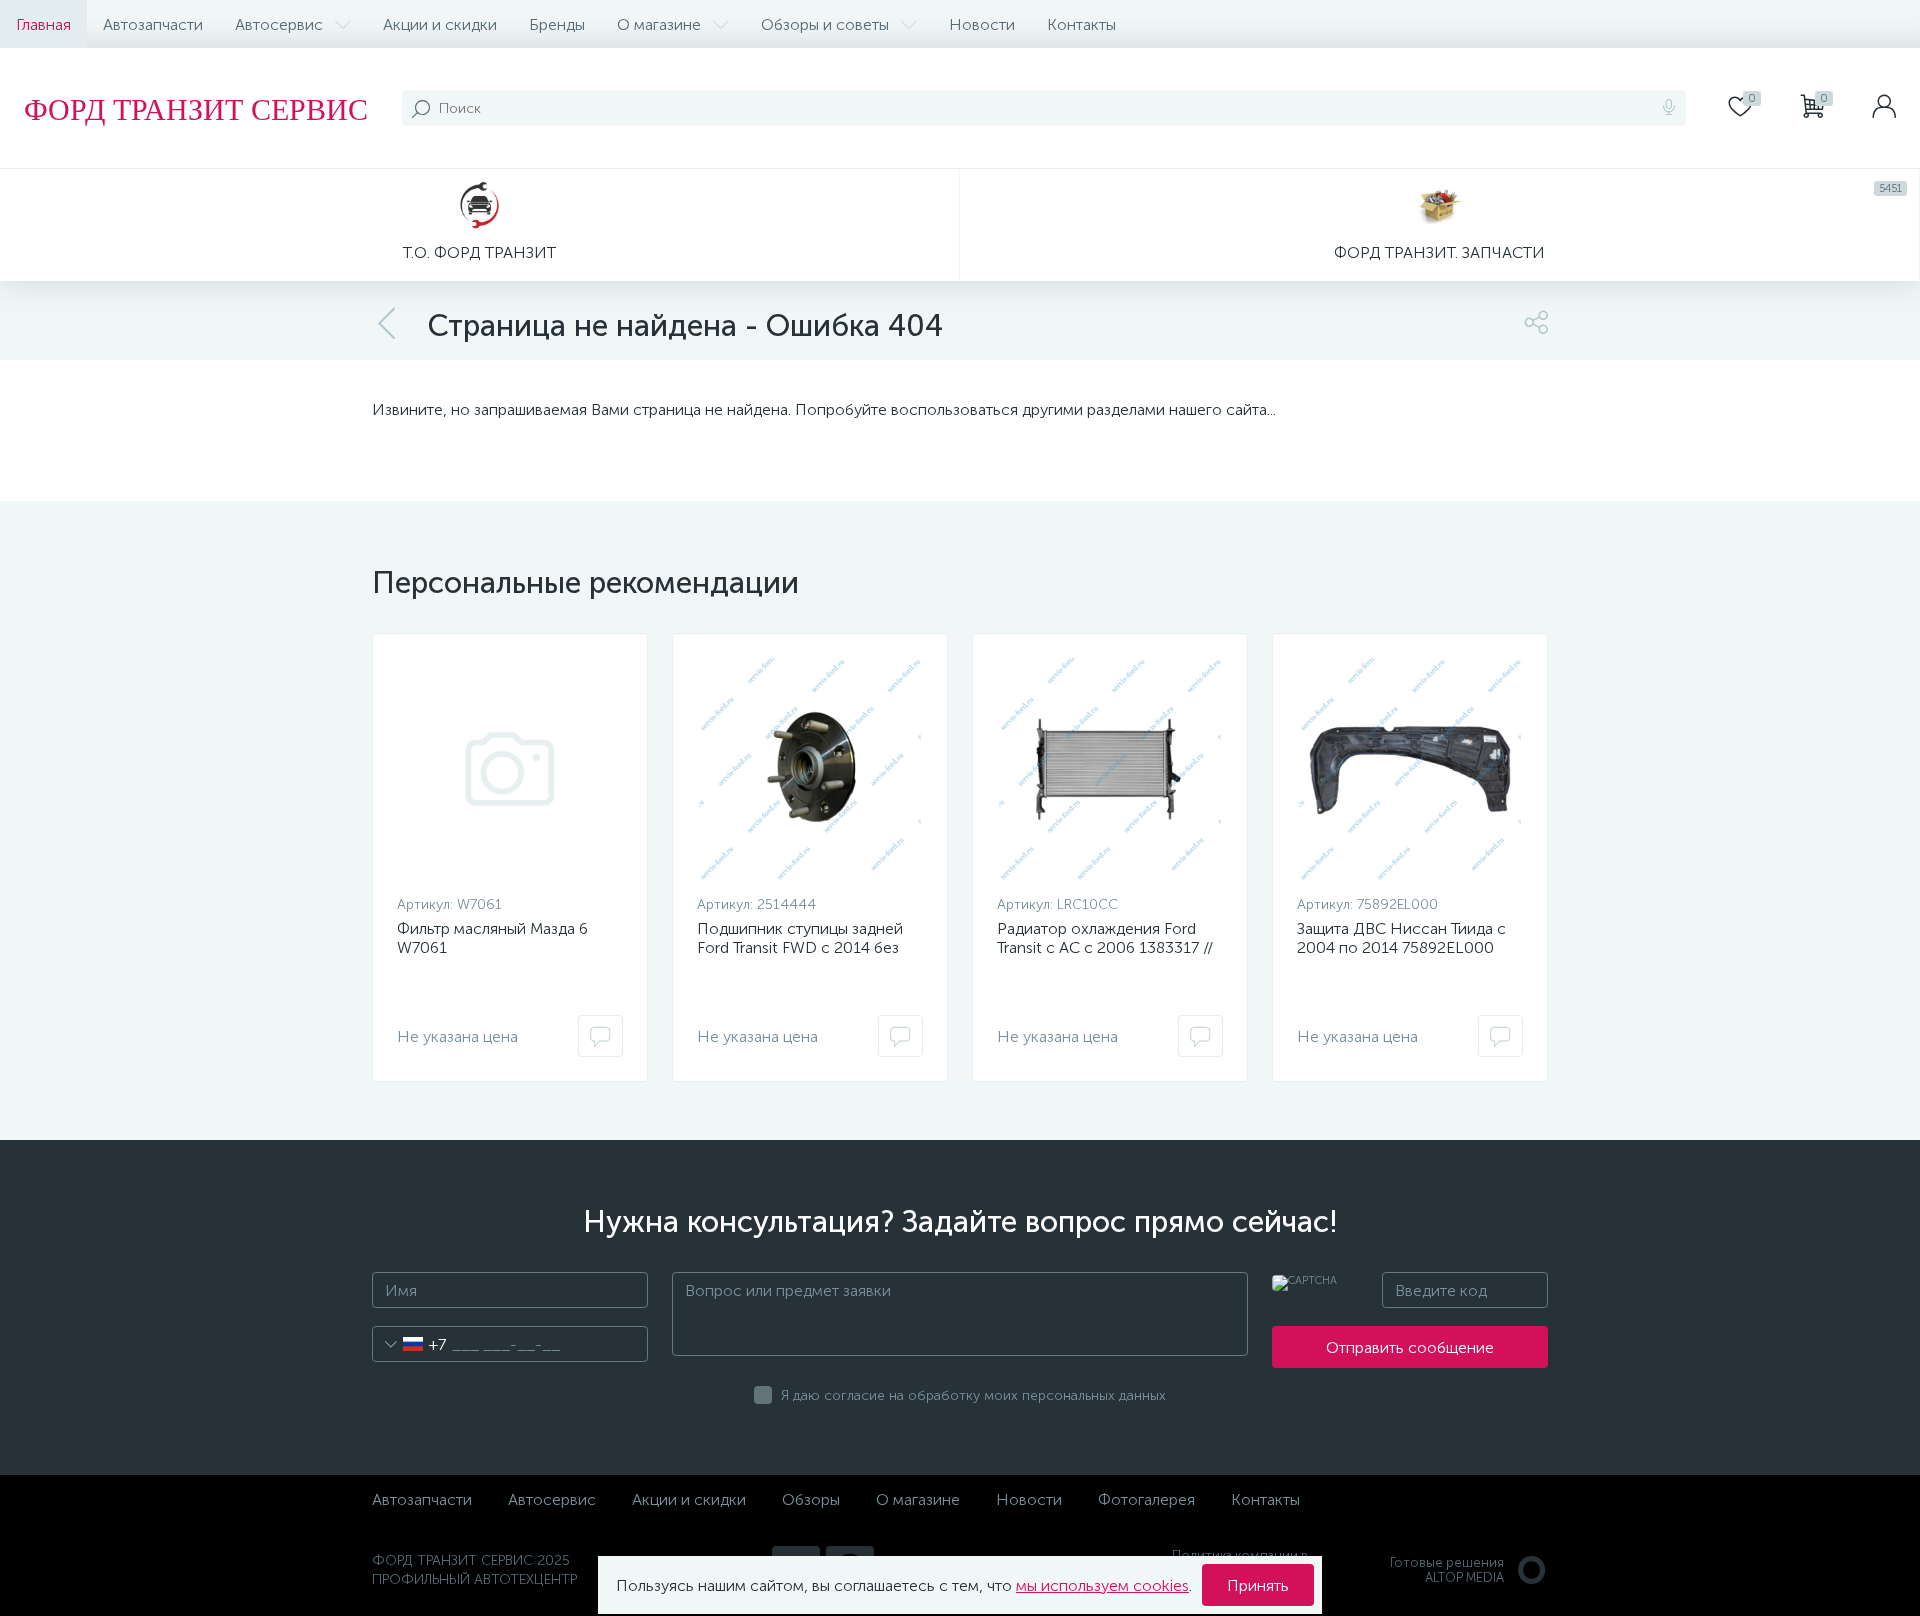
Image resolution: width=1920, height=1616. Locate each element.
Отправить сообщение (1410, 1347)
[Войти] (1884, 108)
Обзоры (811, 1499)
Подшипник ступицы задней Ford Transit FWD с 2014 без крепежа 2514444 (800, 947)
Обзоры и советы (825, 24)
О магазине (659, 24)
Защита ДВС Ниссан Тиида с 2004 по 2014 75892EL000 (1401, 938)
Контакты (1081, 24)
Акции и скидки (440, 24)
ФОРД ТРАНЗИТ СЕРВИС (196, 108)
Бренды (557, 24)
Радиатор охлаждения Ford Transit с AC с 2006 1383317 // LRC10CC (1105, 947)
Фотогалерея (1146, 1499)
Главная (43, 24)
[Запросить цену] (600, 1036)
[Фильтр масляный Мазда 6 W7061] (510, 769)
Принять (1258, 1585)
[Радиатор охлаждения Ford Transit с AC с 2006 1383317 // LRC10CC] (1110, 769)
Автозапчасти (153, 24)
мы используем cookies (1102, 1585)
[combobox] (409, 1344)
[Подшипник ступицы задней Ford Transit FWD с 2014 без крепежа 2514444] (810, 769)
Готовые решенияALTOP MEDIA (1447, 1570)
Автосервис (279, 24)
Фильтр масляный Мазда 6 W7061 (492, 938)
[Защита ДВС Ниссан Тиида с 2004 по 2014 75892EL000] (1410, 769)
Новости (982, 24)
